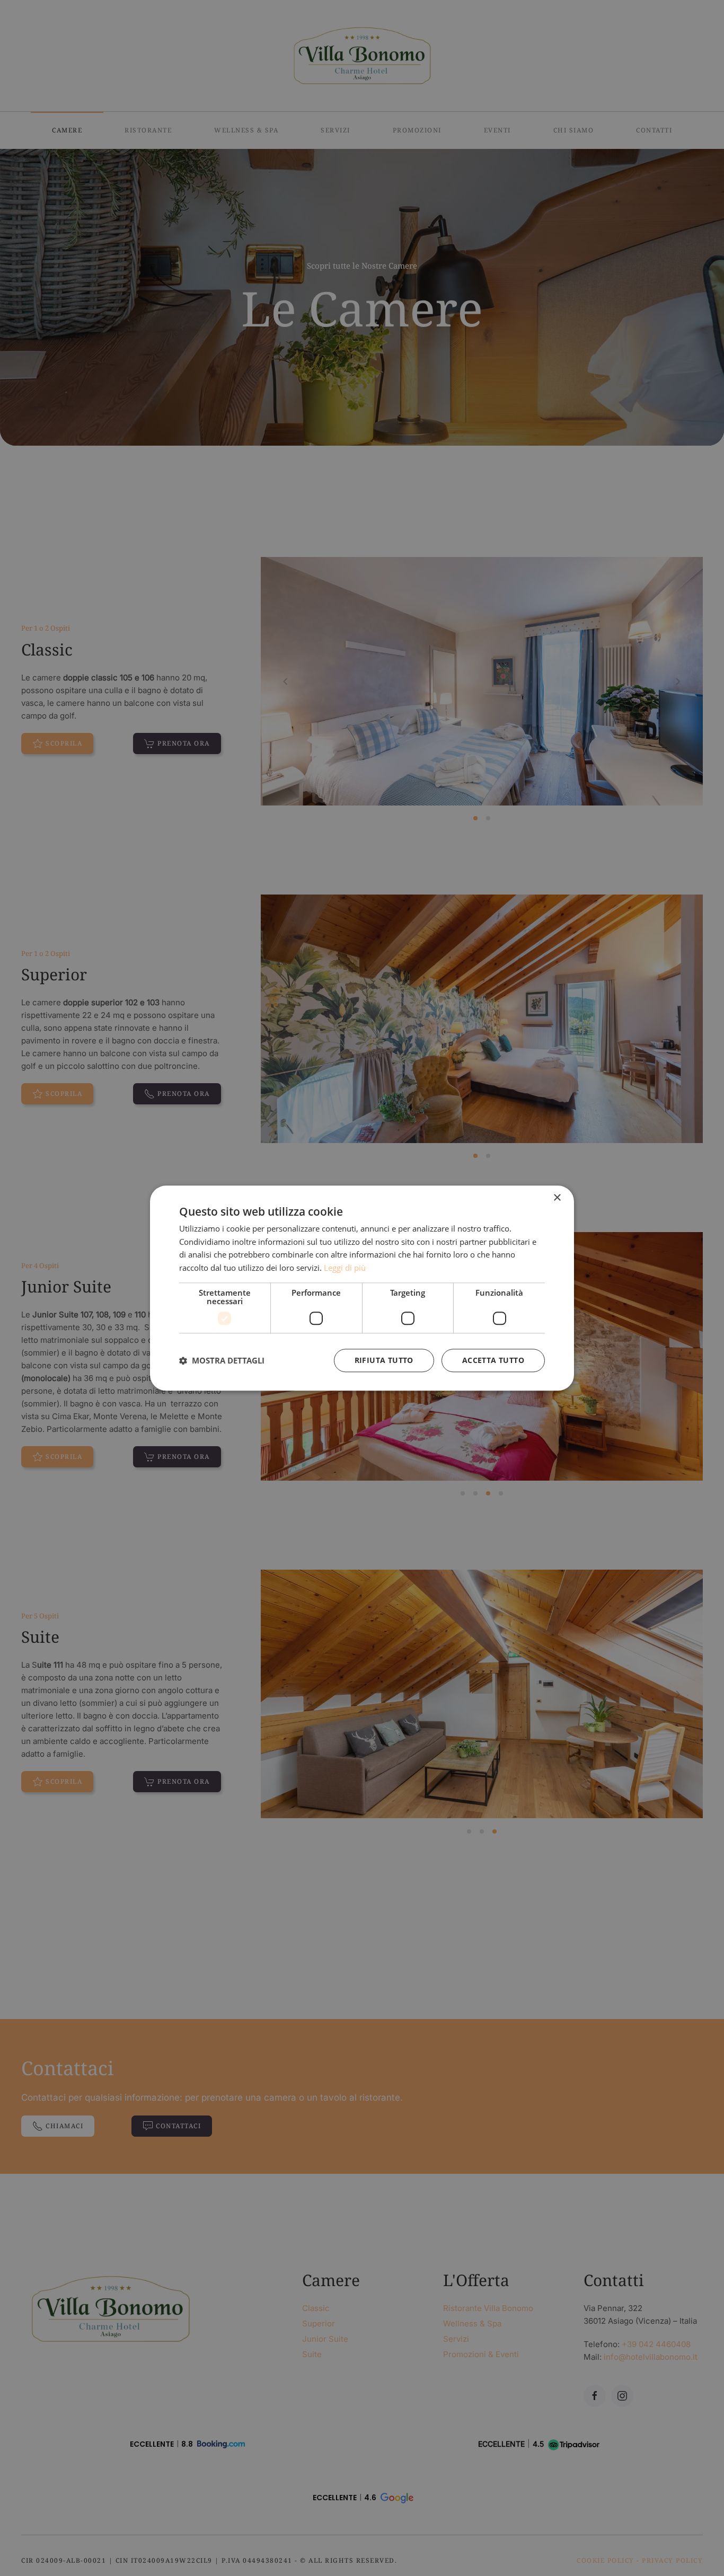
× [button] (557, 1198)
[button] (222, 1360)
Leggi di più (345, 1268)
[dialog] (362, 1288)
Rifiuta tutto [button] (384, 1360)
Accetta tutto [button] (493, 1360)
